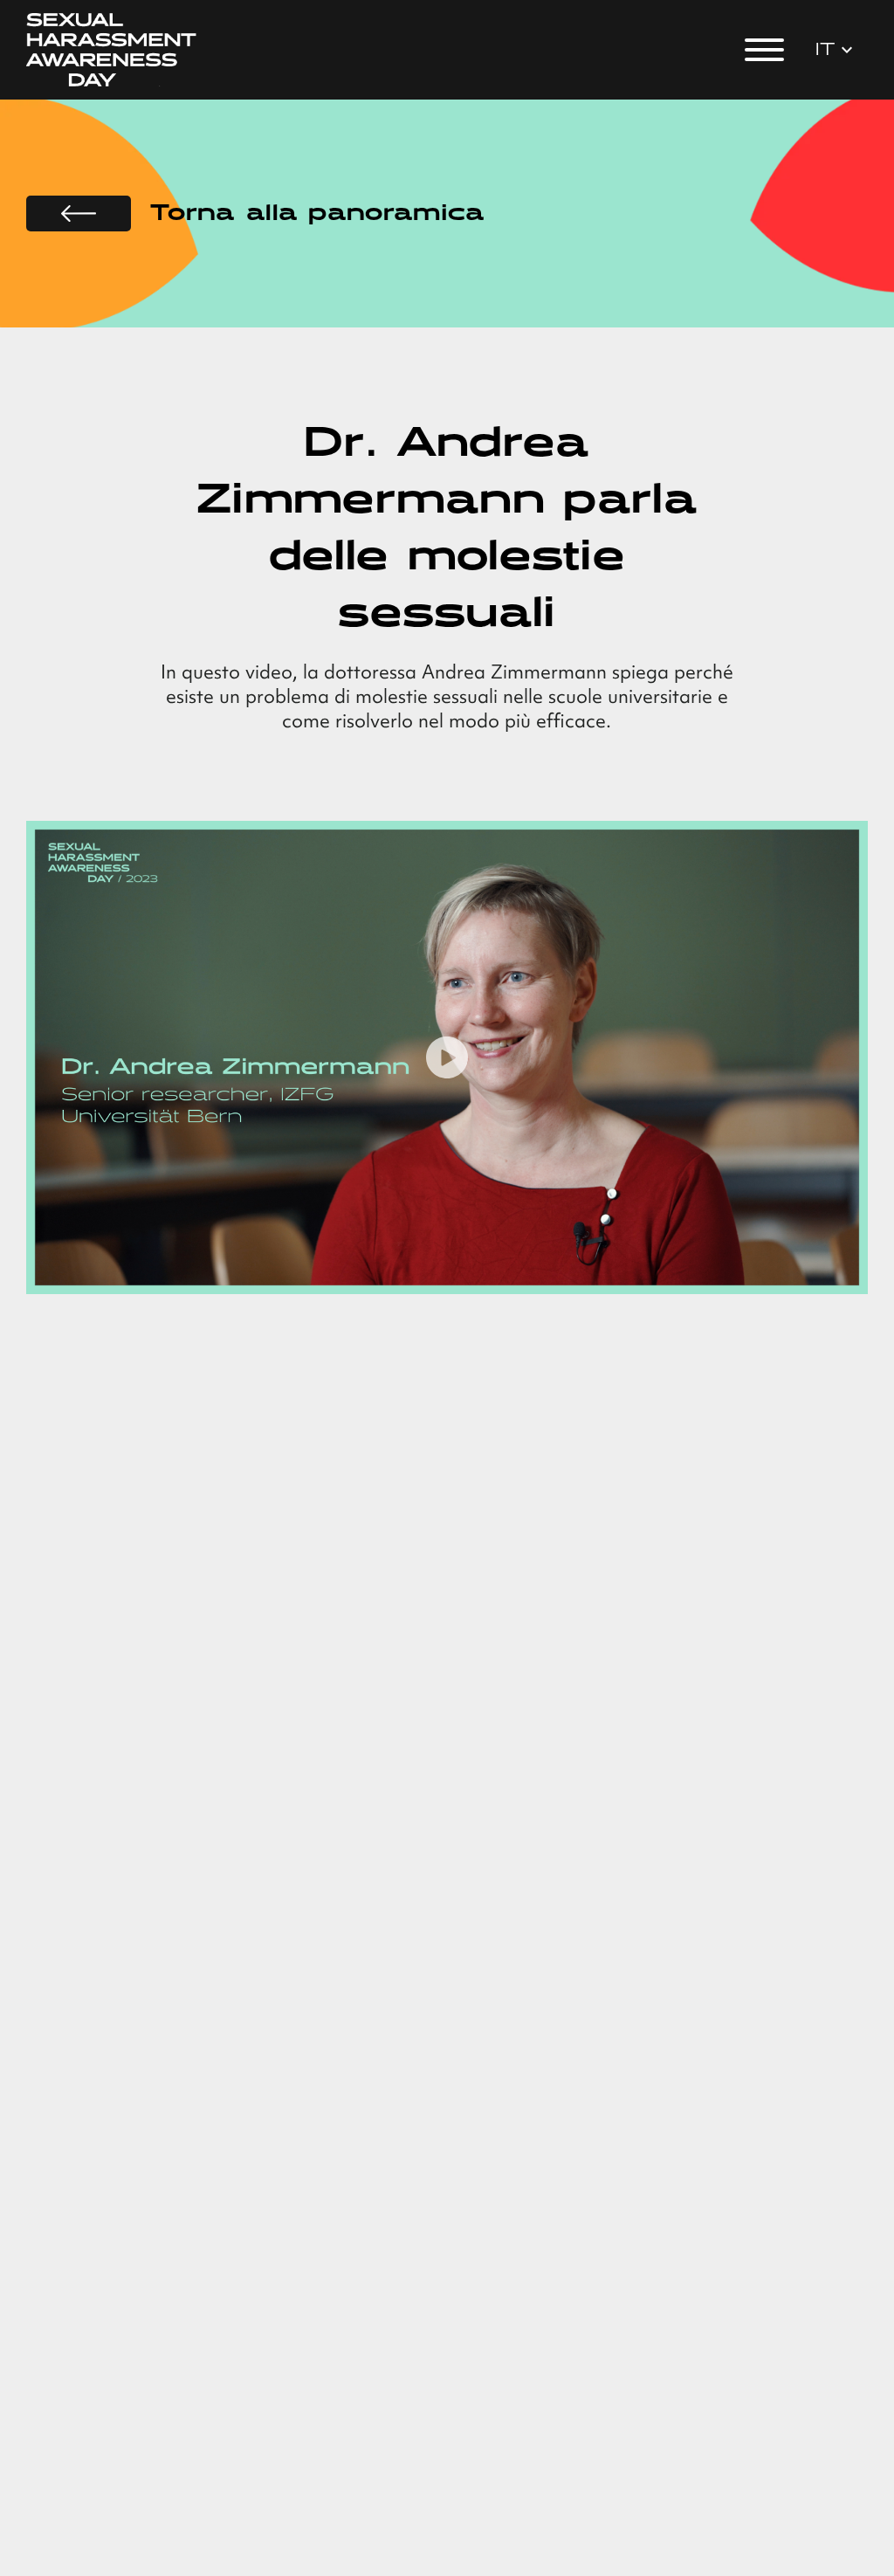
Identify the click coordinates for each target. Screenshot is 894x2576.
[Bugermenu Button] (764, 50)
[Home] (112, 50)
